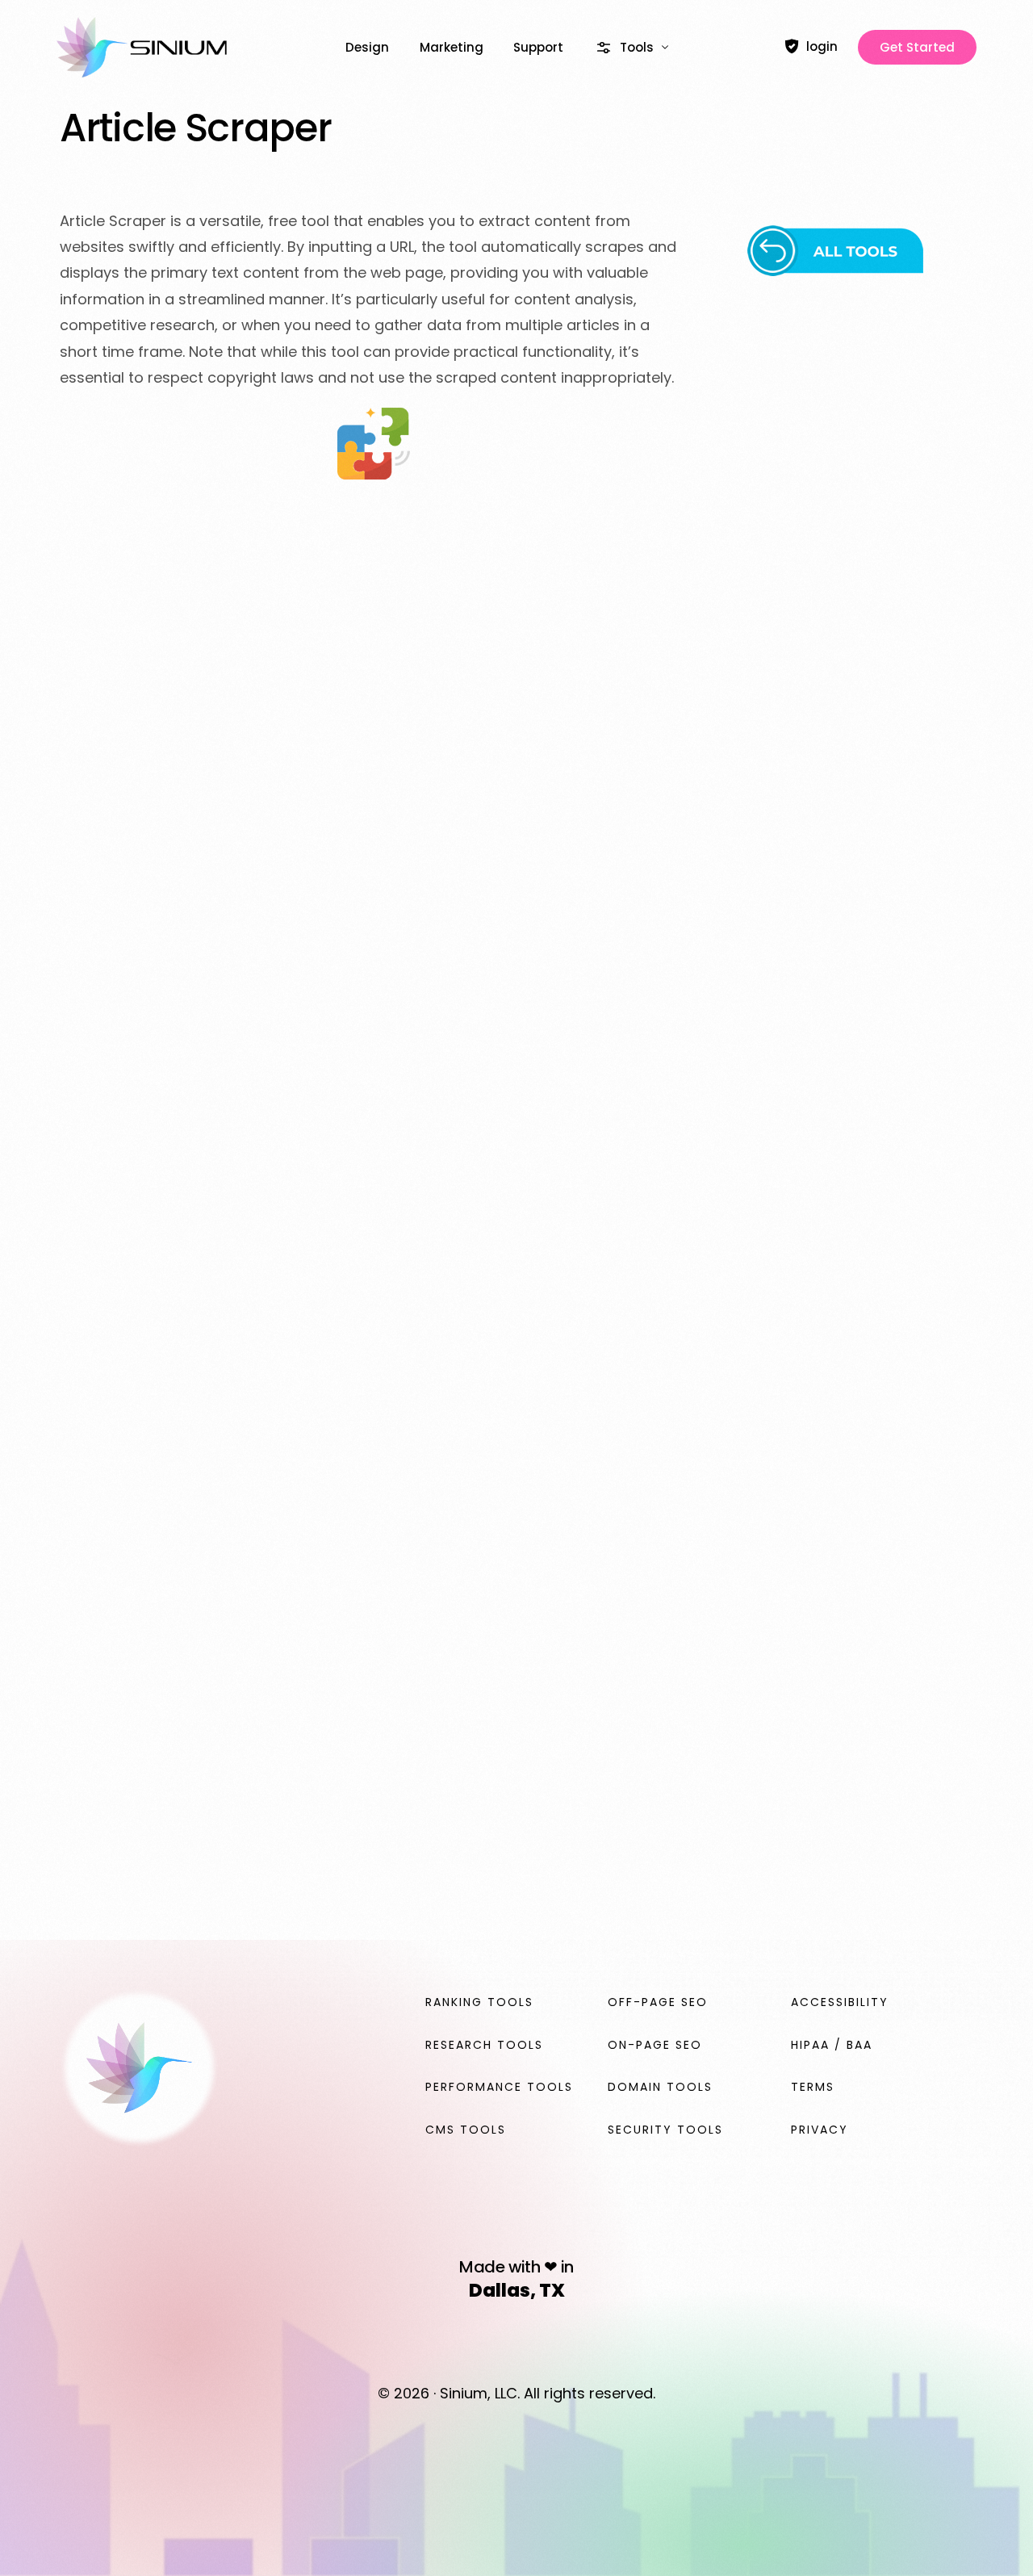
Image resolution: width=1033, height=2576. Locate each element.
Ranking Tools (479, 2002)
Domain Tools (660, 2087)
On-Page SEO (655, 2045)
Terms (813, 2087)
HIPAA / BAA (832, 2045)
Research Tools (484, 2045)
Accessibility (840, 2002)
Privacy (820, 2130)
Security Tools (665, 2130)
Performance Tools (499, 2087)
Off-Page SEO (658, 2002)
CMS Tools (466, 2130)
